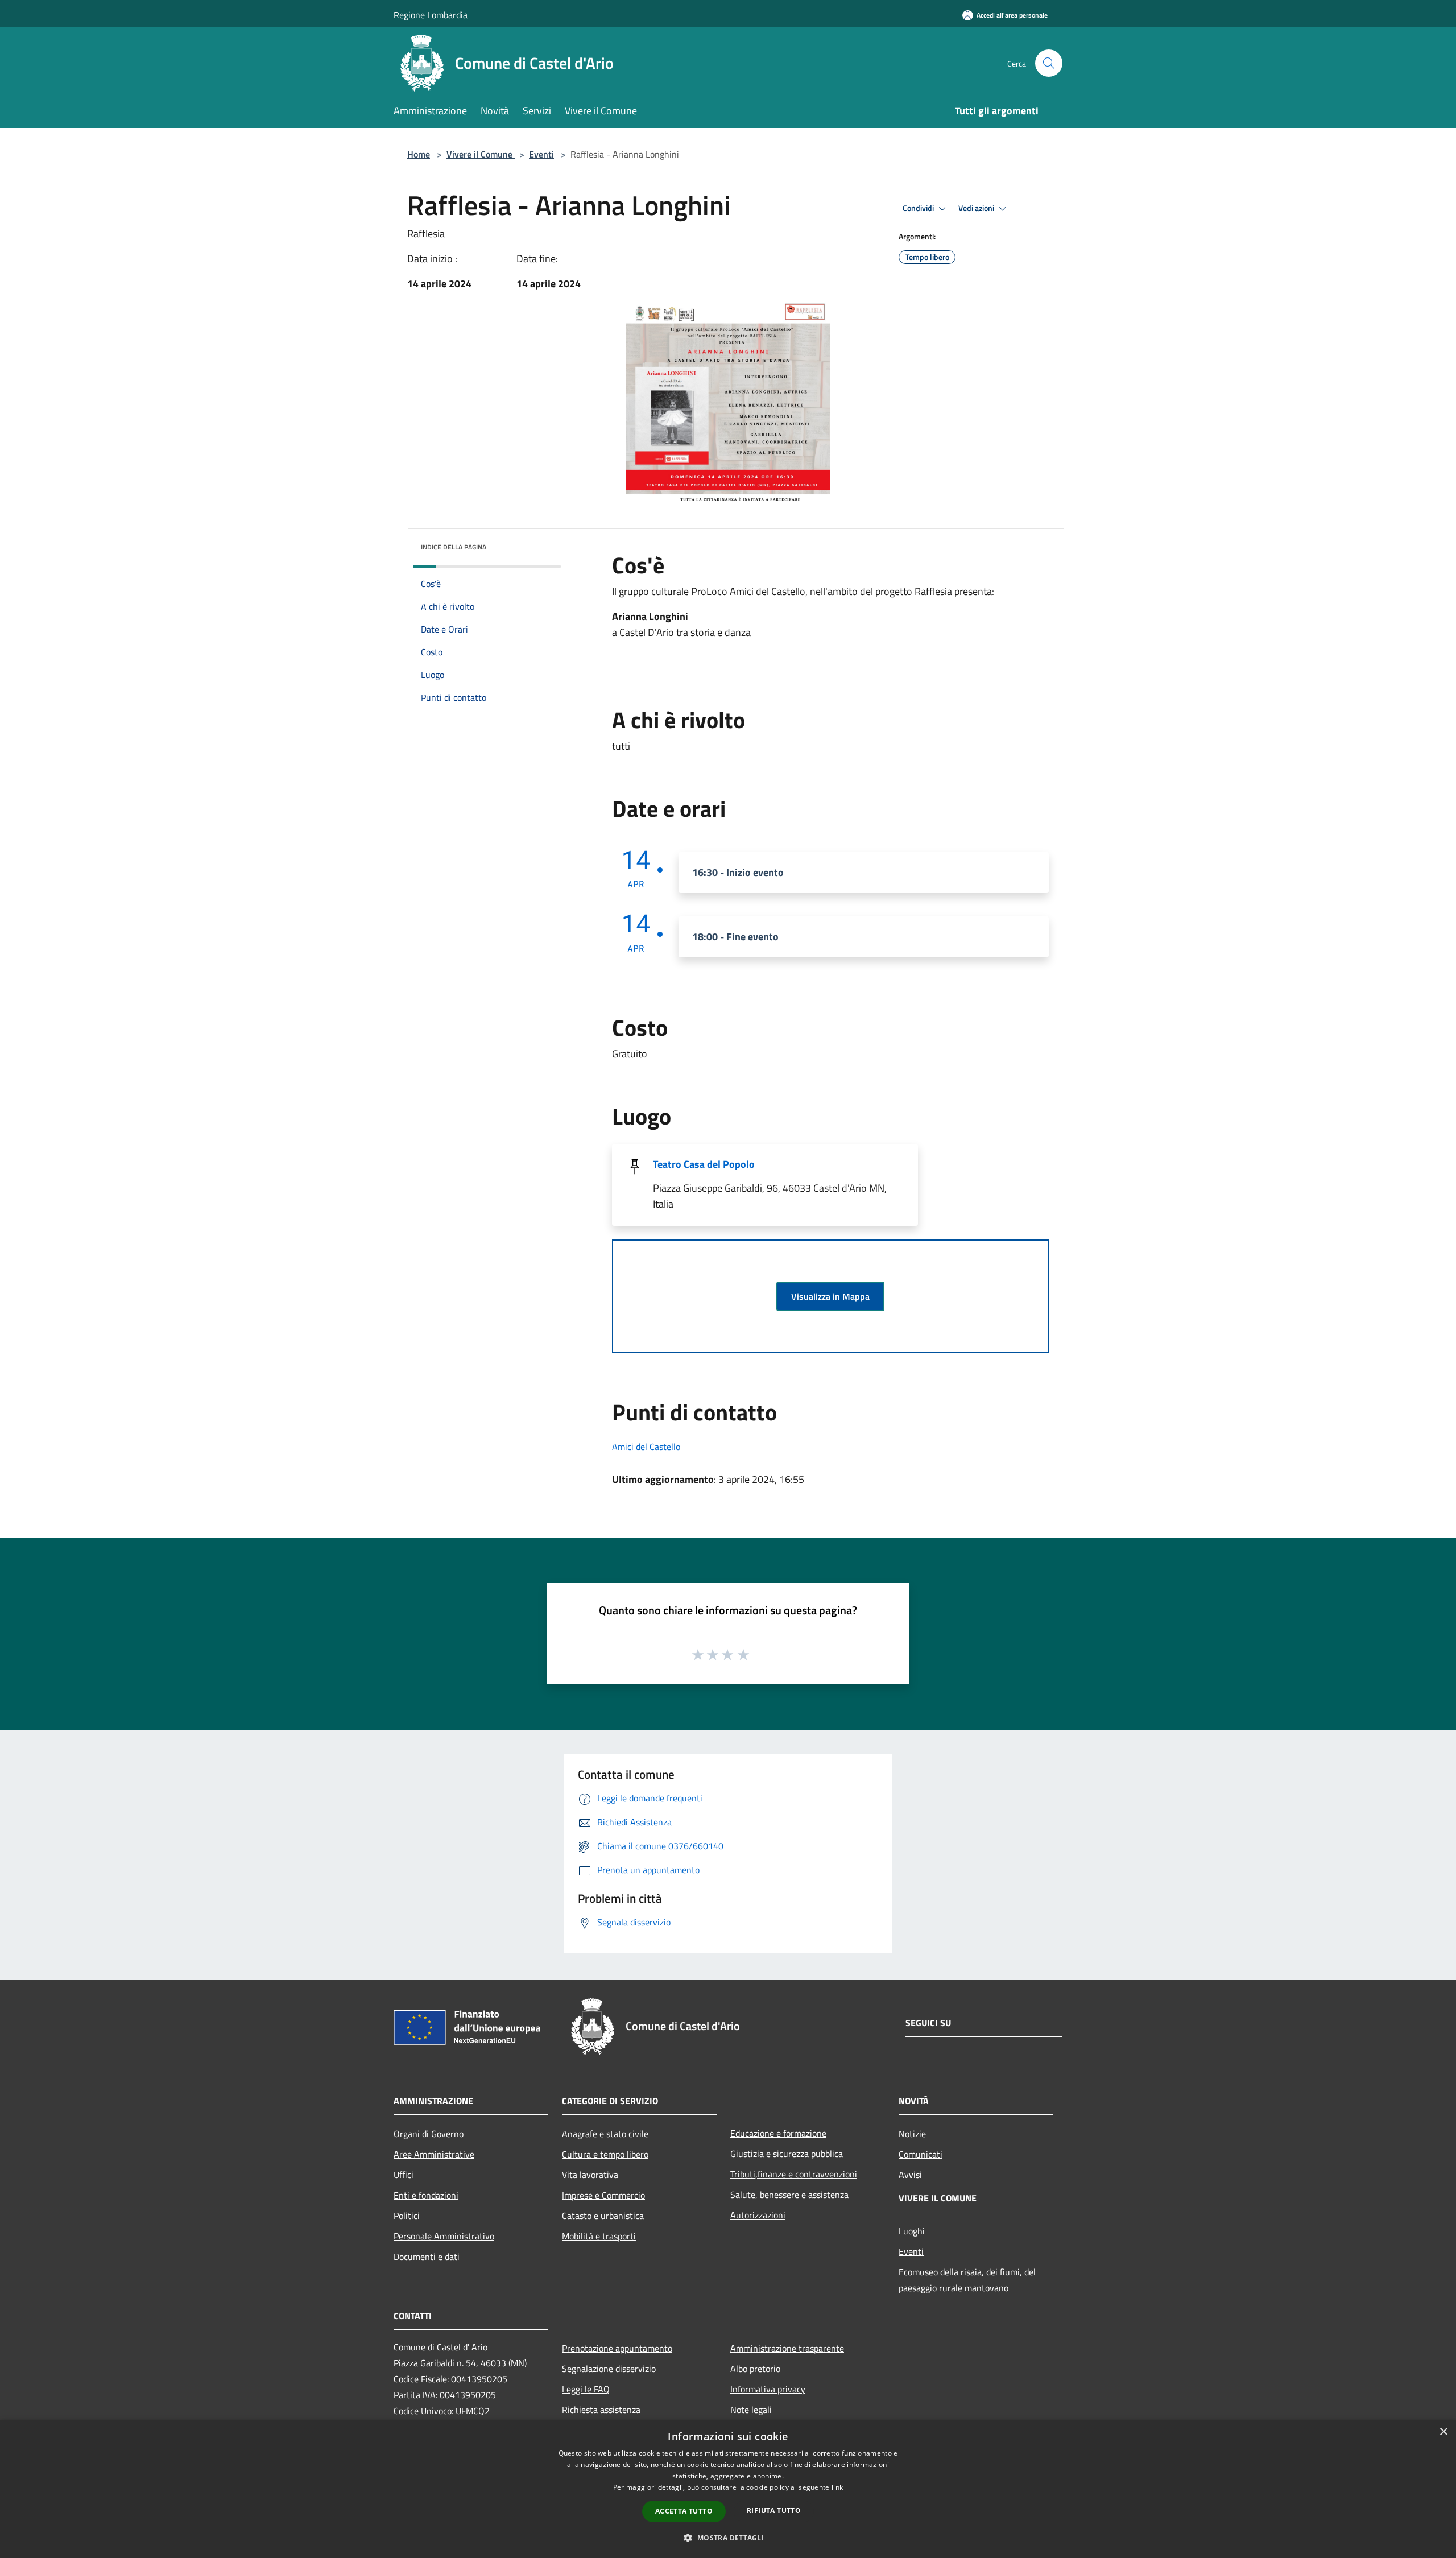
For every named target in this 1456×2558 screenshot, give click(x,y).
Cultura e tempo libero (605, 2154)
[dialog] (728, 2489)
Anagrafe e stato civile (605, 2134)
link (837, 2487)
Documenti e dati (427, 2257)
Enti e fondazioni (426, 2195)
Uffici (404, 2175)
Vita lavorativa (590, 2175)
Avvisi (910, 2175)
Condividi (919, 208)
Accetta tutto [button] (684, 2511)
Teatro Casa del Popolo (704, 1164)
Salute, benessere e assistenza (789, 2195)
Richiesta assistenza (601, 2410)
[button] (728, 2538)
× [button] (1443, 2432)
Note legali (751, 2410)
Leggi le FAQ (586, 2389)
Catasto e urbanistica (603, 2216)
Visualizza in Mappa (830, 1296)
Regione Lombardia (431, 15)
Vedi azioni (977, 208)
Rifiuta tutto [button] (774, 2511)
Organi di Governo (429, 2134)
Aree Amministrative (434, 2154)
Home (419, 154)
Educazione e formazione (778, 2133)
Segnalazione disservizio (609, 2369)
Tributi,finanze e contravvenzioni (794, 2174)
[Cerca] (1049, 63)
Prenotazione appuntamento (617, 2348)
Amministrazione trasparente (787, 2348)
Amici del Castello (646, 1447)
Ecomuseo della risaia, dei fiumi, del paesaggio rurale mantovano (967, 2280)
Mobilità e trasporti (599, 2236)
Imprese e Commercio (603, 2195)
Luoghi (912, 2231)
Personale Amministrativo (444, 2236)
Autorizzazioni (758, 2215)
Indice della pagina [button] (454, 547)
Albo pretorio (755, 2369)
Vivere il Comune (481, 154)
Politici (407, 2216)
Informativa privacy (768, 2389)
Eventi (541, 154)
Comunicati (921, 2154)
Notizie (912, 2134)
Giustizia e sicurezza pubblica (787, 2154)
